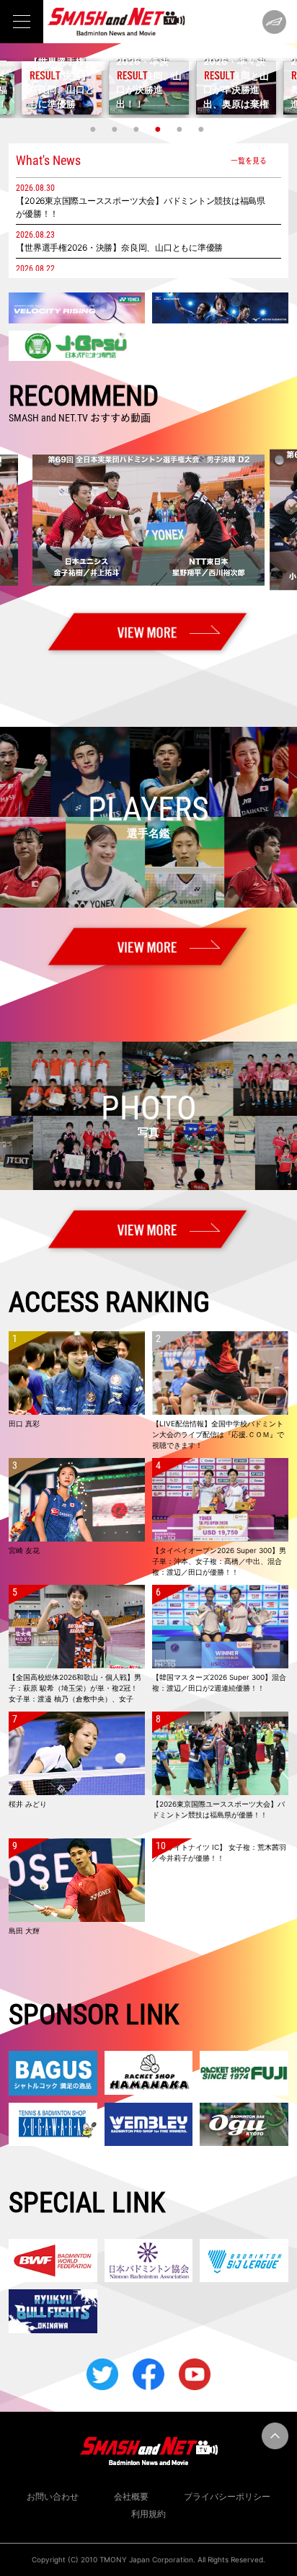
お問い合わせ (53, 2496)
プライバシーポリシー (227, 2496)
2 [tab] (116, 129)
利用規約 (148, 2514)
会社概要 (131, 2496)
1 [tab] (94, 129)
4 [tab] (159, 129)
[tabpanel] (149, 88)
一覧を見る (249, 160)
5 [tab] (181, 129)
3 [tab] (138, 129)
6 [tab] (203, 129)
